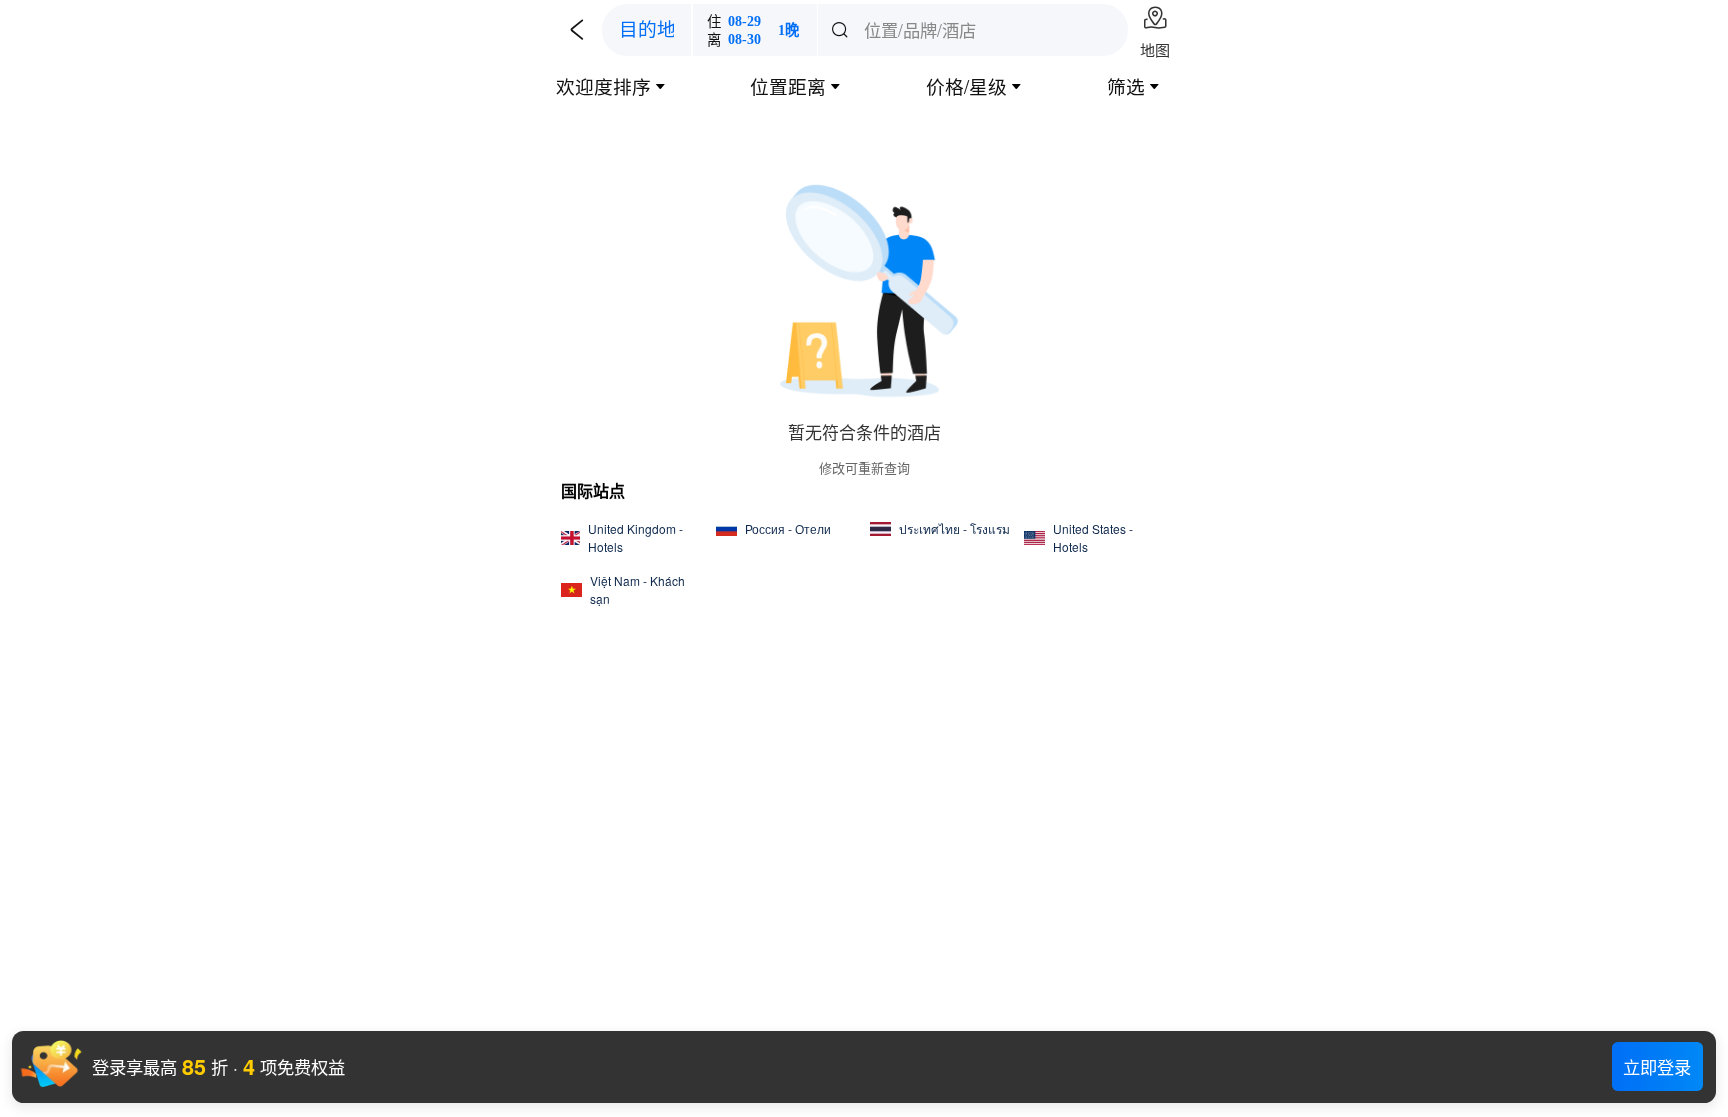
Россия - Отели (788, 528)
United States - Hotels (1093, 537)
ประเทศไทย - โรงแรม (954, 528)
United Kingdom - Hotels (635, 537)
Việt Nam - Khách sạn (637, 589)
